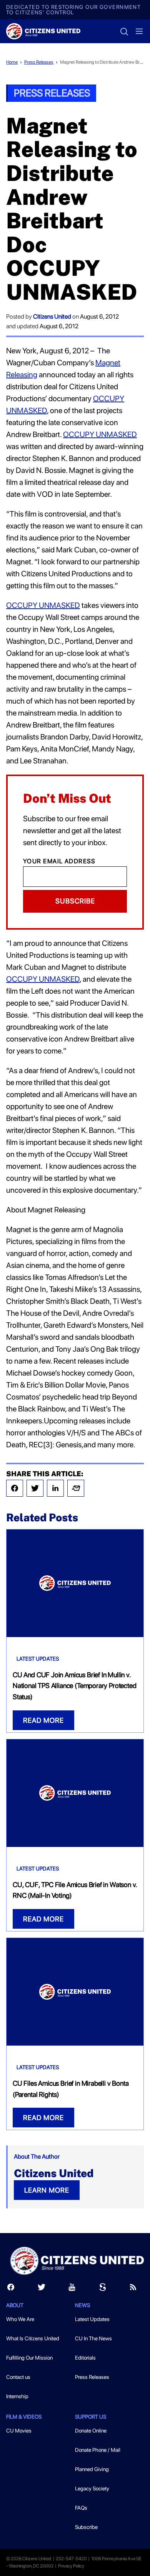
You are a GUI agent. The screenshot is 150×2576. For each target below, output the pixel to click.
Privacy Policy (71, 2566)
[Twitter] (35, 1488)
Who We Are (20, 2319)
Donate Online (91, 2431)
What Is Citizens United (33, 2338)
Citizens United (52, 317)
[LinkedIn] (55, 1488)
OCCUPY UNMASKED (100, 434)
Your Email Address (59, 861)
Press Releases (39, 62)
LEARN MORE (47, 2190)
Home (12, 62)
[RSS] (133, 2289)
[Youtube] (72, 2289)
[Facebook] (15, 1488)
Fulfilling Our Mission (29, 2358)
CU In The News (93, 2338)
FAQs (81, 2508)
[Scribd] (103, 2289)
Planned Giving (92, 2469)
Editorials (85, 2358)
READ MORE (43, 1720)
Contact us (18, 2377)
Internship (17, 2396)
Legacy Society (92, 2488)
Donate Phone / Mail (98, 2450)
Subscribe (75, 901)
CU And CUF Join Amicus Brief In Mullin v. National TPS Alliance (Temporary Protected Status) (74, 1686)
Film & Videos (24, 2417)
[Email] (76, 1488)
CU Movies (19, 2431)
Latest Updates (38, 1659)
